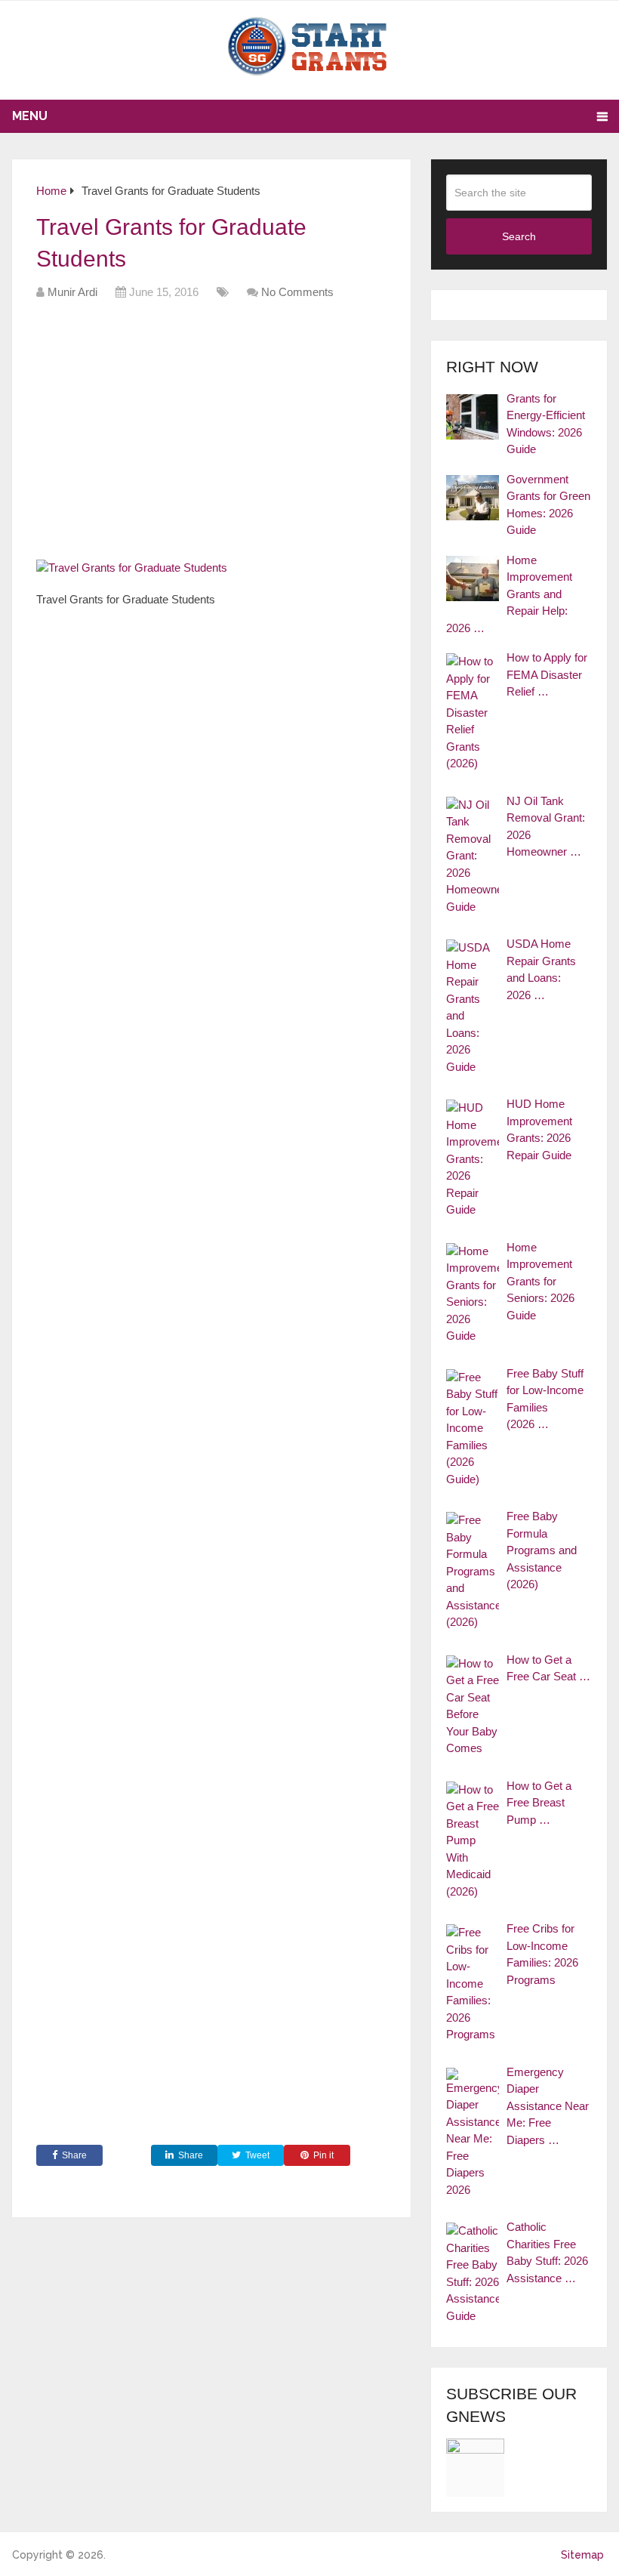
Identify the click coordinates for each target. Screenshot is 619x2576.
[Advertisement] (311, 435)
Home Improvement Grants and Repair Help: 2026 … (509, 594)
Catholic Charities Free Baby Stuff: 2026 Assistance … (547, 2252)
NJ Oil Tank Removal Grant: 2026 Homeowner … (546, 827)
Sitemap (582, 2555)
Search (519, 236)
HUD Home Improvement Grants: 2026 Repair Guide (539, 1129)
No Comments (297, 292)
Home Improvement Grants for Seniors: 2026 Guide (540, 1281)
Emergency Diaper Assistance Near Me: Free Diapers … (548, 2106)
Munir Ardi (72, 292)
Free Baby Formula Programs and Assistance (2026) (542, 1550)
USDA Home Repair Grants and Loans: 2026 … (541, 969)
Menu (30, 116)
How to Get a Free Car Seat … (548, 1668)
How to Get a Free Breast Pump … (539, 1803)
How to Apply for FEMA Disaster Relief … (547, 674)
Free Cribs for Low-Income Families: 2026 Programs (542, 1954)
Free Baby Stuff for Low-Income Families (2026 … (545, 1399)
